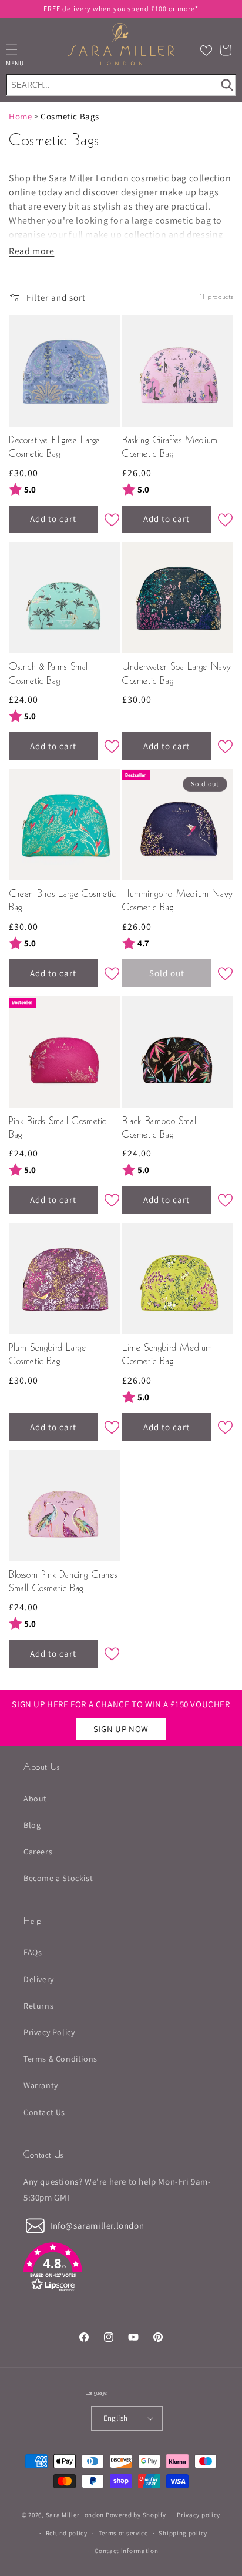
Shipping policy (183, 2533)
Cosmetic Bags (70, 116)
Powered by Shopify (136, 2515)
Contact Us (44, 2112)
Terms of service (123, 2533)
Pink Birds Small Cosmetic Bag (58, 1129)
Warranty (41, 2085)
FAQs (33, 1952)
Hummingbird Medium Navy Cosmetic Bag (178, 901)
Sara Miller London (75, 2515)
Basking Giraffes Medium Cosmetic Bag (170, 448)
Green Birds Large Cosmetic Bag (63, 901)
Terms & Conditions (60, 2059)
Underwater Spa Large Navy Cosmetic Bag (177, 674)
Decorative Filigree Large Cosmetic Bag (55, 448)
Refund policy (67, 2533)
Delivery (39, 1979)
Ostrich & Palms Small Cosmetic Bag (50, 674)
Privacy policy (199, 2515)
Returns (38, 2006)
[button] (226, 50)
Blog (32, 1825)
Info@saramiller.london (97, 2226)
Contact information (126, 2551)
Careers (38, 1852)
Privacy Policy (49, 2032)
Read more (31, 251)
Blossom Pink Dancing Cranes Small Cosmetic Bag (63, 1582)
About (35, 1799)
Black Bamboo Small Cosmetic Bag (160, 1129)
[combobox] (121, 85)
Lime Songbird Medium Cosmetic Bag (167, 1355)
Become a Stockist (58, 1878)
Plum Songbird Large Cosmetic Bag (47, 1355)
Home (20, 116)
